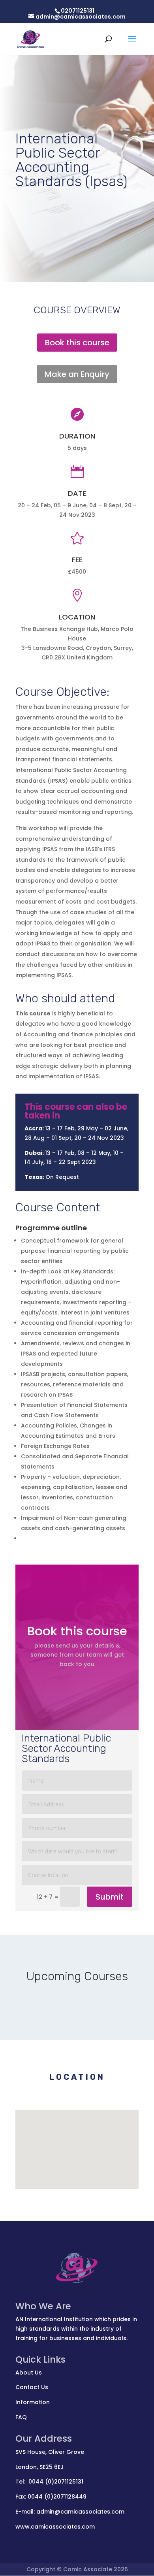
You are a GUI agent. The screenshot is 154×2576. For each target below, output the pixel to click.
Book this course (77, 343)
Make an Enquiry (77, 374)
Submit (110, 1897)
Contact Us (32, 2387)
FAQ (21, 2417)
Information (33, 2402)
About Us (29, 2373)
